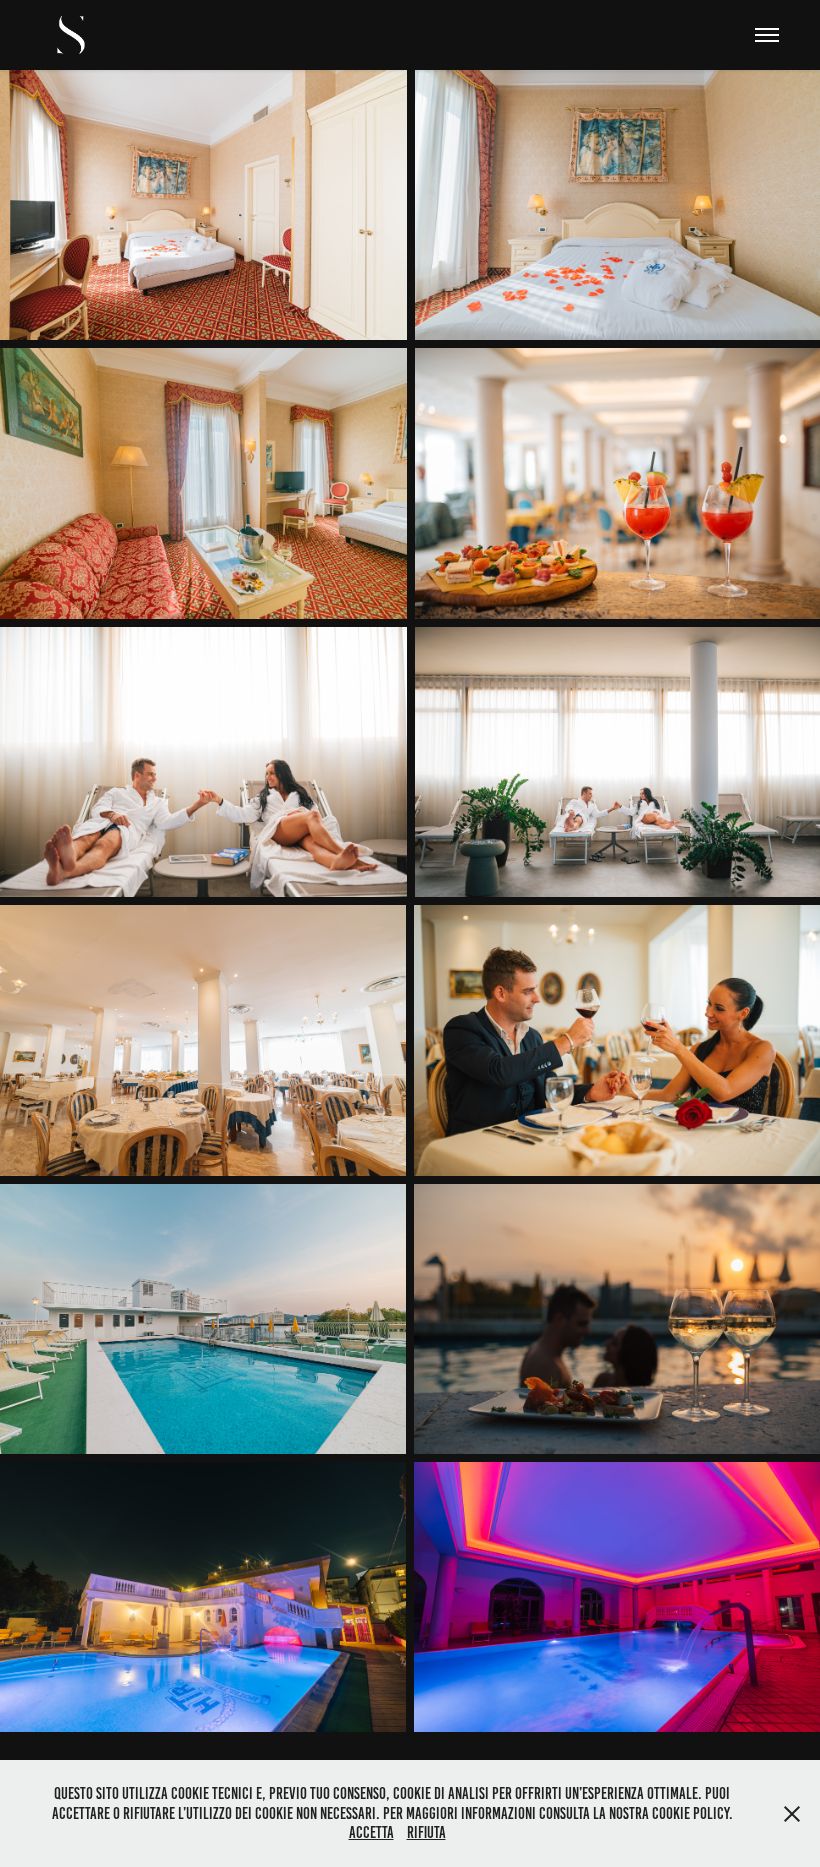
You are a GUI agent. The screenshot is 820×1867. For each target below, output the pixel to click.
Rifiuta (426, 1832)
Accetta (371, 1832)
